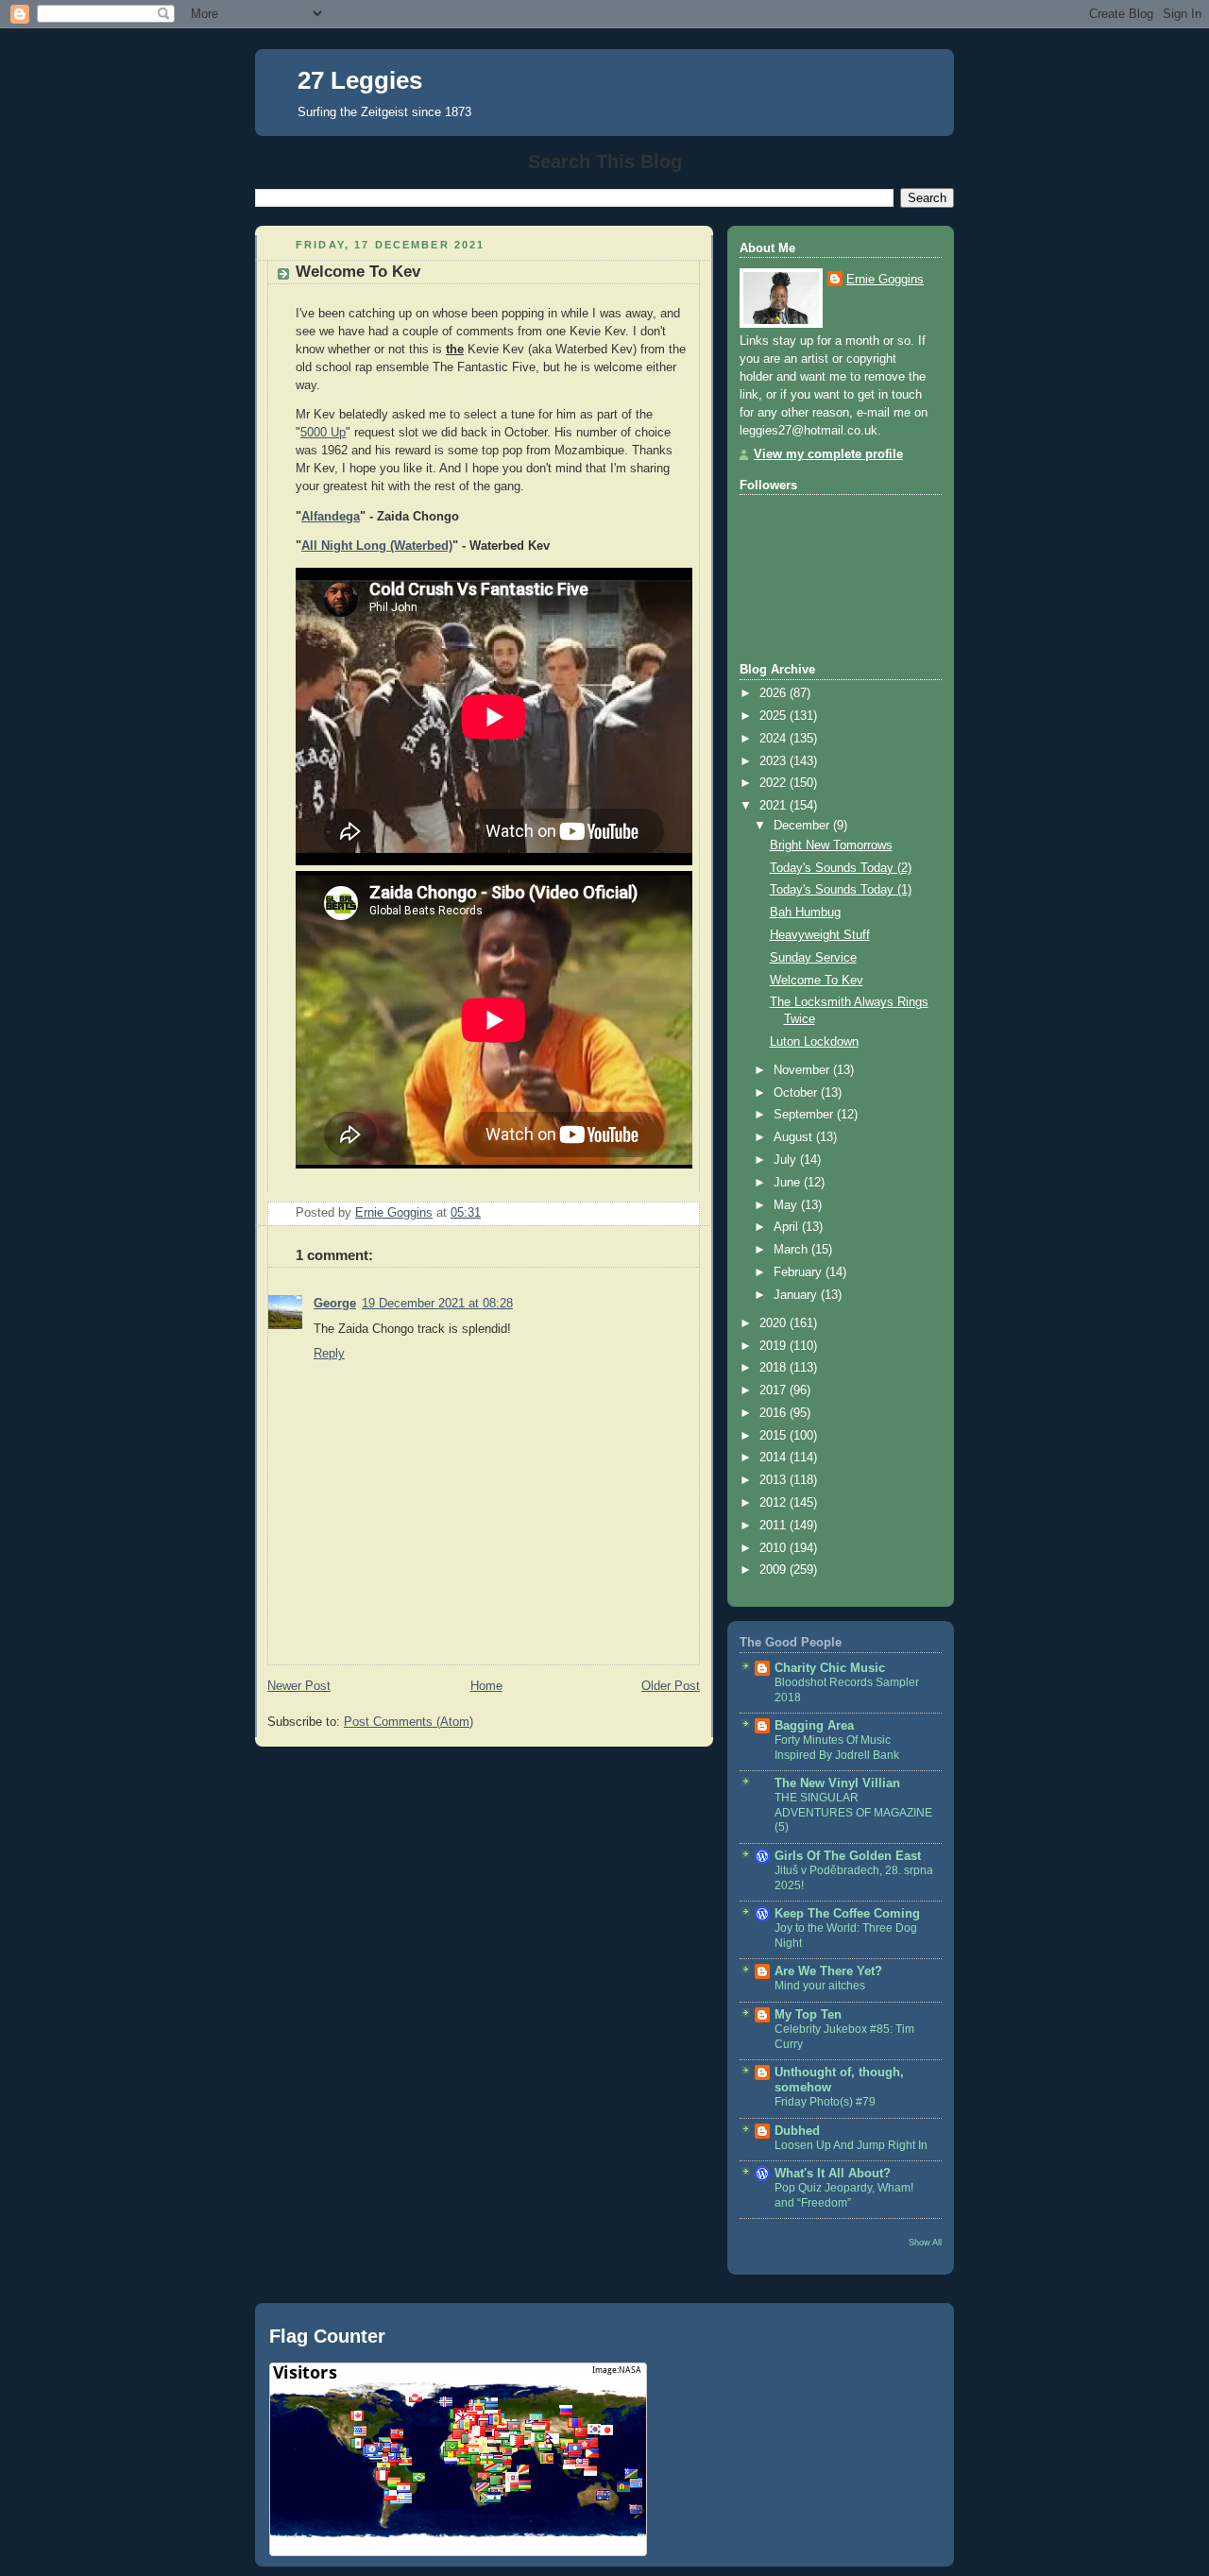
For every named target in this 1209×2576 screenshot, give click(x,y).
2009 (775, 1570)
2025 (775, 716)
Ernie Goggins (885, 280)
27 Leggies (360, 80)
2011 (775, 1526)
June (789, 1183)
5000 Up (323, 433)
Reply (329, 1354)
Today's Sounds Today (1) (841, 890)
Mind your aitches (820, 1986)
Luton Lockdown (814, 1042)
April (788, 1227)
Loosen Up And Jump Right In (851, 2145)
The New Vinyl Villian (837, 1783)
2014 (775, 1458)
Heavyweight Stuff (820, 935)
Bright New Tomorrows (831, 845)
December (803, 826)
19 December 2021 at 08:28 (437, 1304)
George (335, 1304)
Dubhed (797, 2131)
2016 (775, 1413)
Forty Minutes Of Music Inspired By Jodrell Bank (837, 1748)
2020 (775, 1323)
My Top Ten (808, 2015)
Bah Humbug (805, 913)
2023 (775, 761)
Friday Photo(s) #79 (825, 2102)
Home (486, 1686)
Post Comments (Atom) (409, 1722)
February (800, 1272)
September (805, 1115)
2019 (775, 1346)
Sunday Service (813, 958)
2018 (775, 1368)
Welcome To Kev (817, 981)
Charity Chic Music (830, 1668)
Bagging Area (814, 1726)
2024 (775, 739)
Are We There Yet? (828, 1971)
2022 (775, 783)
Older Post (671, 1686)
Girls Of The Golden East (848, 1856)
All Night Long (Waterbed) (377, 546)
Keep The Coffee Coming (847, 1914)
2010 (775, 1548)
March (792, 1250)
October (797, 1093)
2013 (775, 1480)
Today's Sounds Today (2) (841, 868)
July (787, 1160)
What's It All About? (833, 2174)
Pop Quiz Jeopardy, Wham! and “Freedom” (844, 2195)
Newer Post (299, 1686)
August (795, 1137)
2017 (775, 1390)
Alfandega (331, 517)
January (797, 1295)
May (787, 1205)
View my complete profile (828, 454)
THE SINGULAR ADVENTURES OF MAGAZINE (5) (853, 1812)
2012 (775, 1503)
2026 (775, 693)
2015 (775, 1436)
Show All (925, 2242)
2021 (775, 806)
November (803, 1070)
